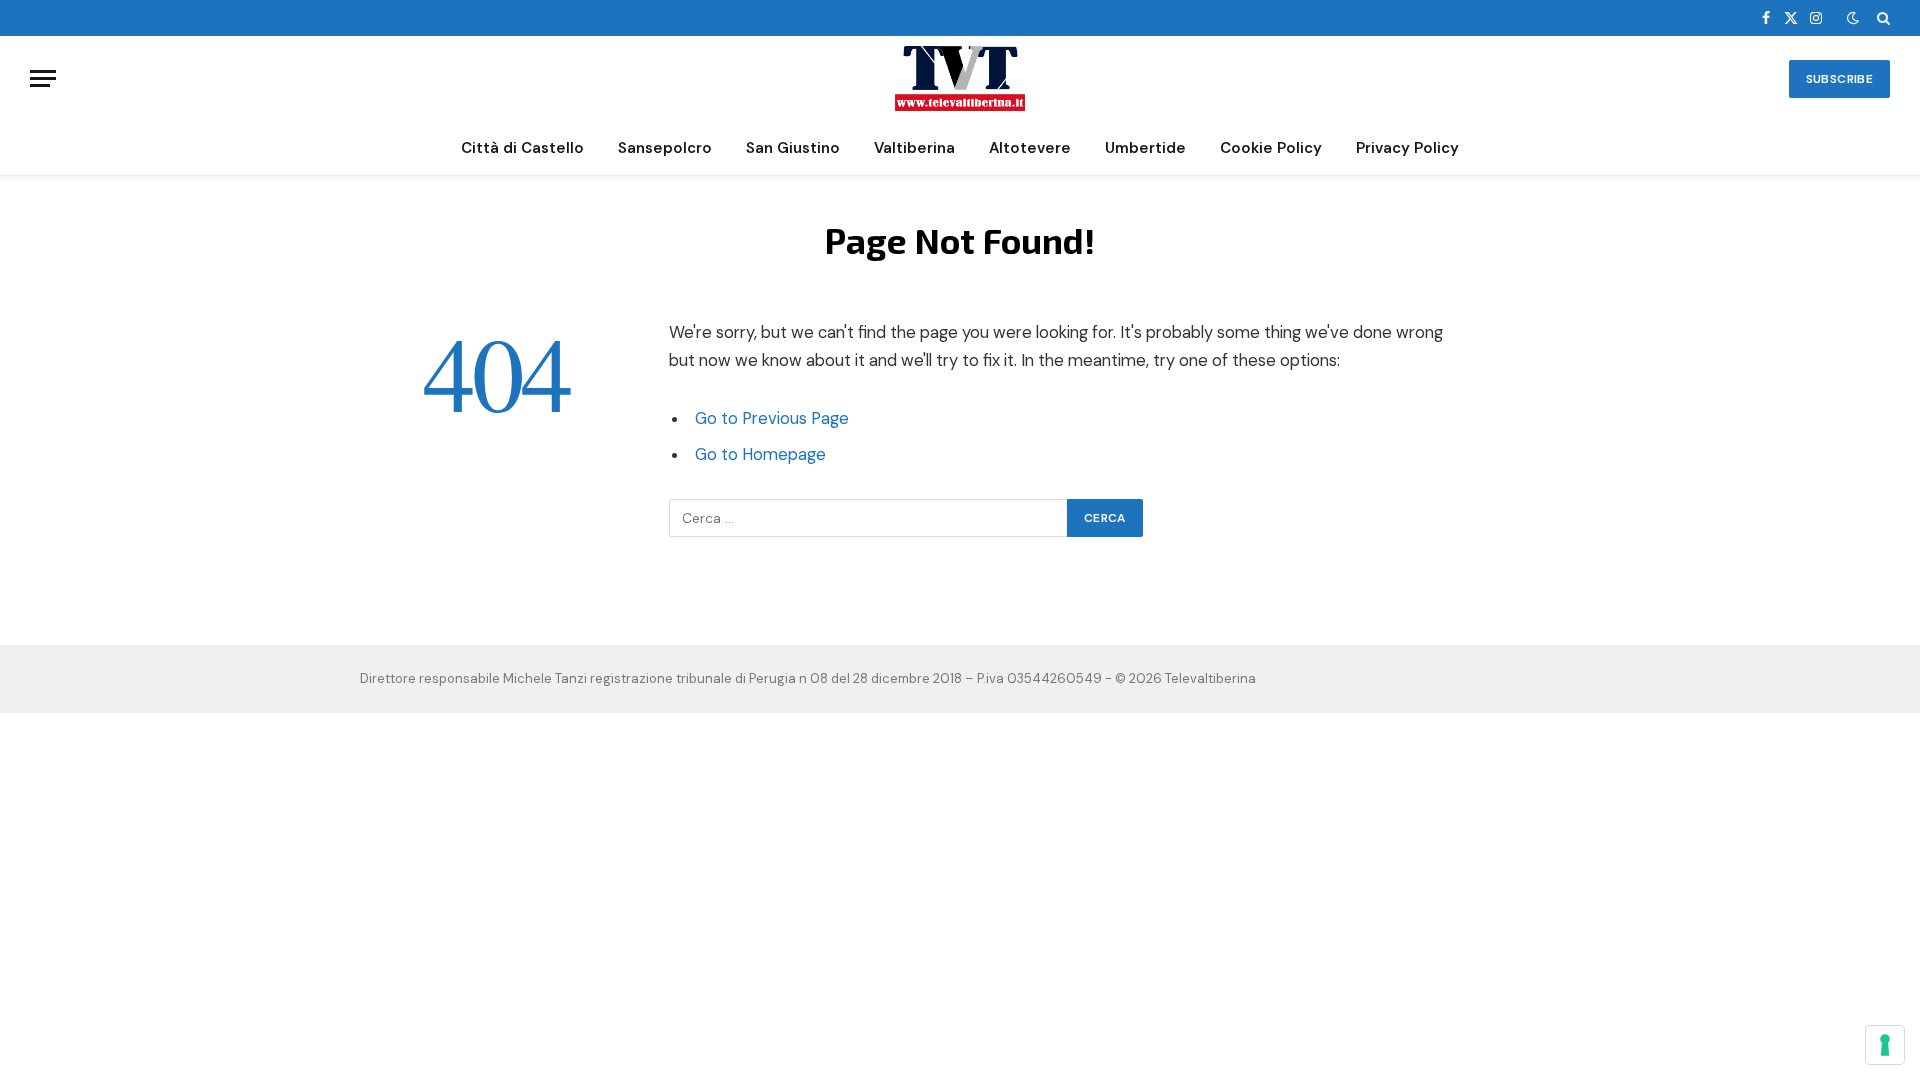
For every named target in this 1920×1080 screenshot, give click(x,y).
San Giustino (793, 148)
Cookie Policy (1271, 148)
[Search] (1881, 18)
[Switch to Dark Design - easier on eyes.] (1853, 18)
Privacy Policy (1407, 148)
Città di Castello (522, 148)
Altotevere (1030, 148)
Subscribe (1839, 79)
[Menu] (43, 78)
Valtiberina (914, 148)
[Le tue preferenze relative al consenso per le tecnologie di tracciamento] (1885, 1045)
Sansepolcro (665, 148)
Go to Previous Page (772, 418)
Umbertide (1145, 148)
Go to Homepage (760, 454)
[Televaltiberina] (960, 78)
